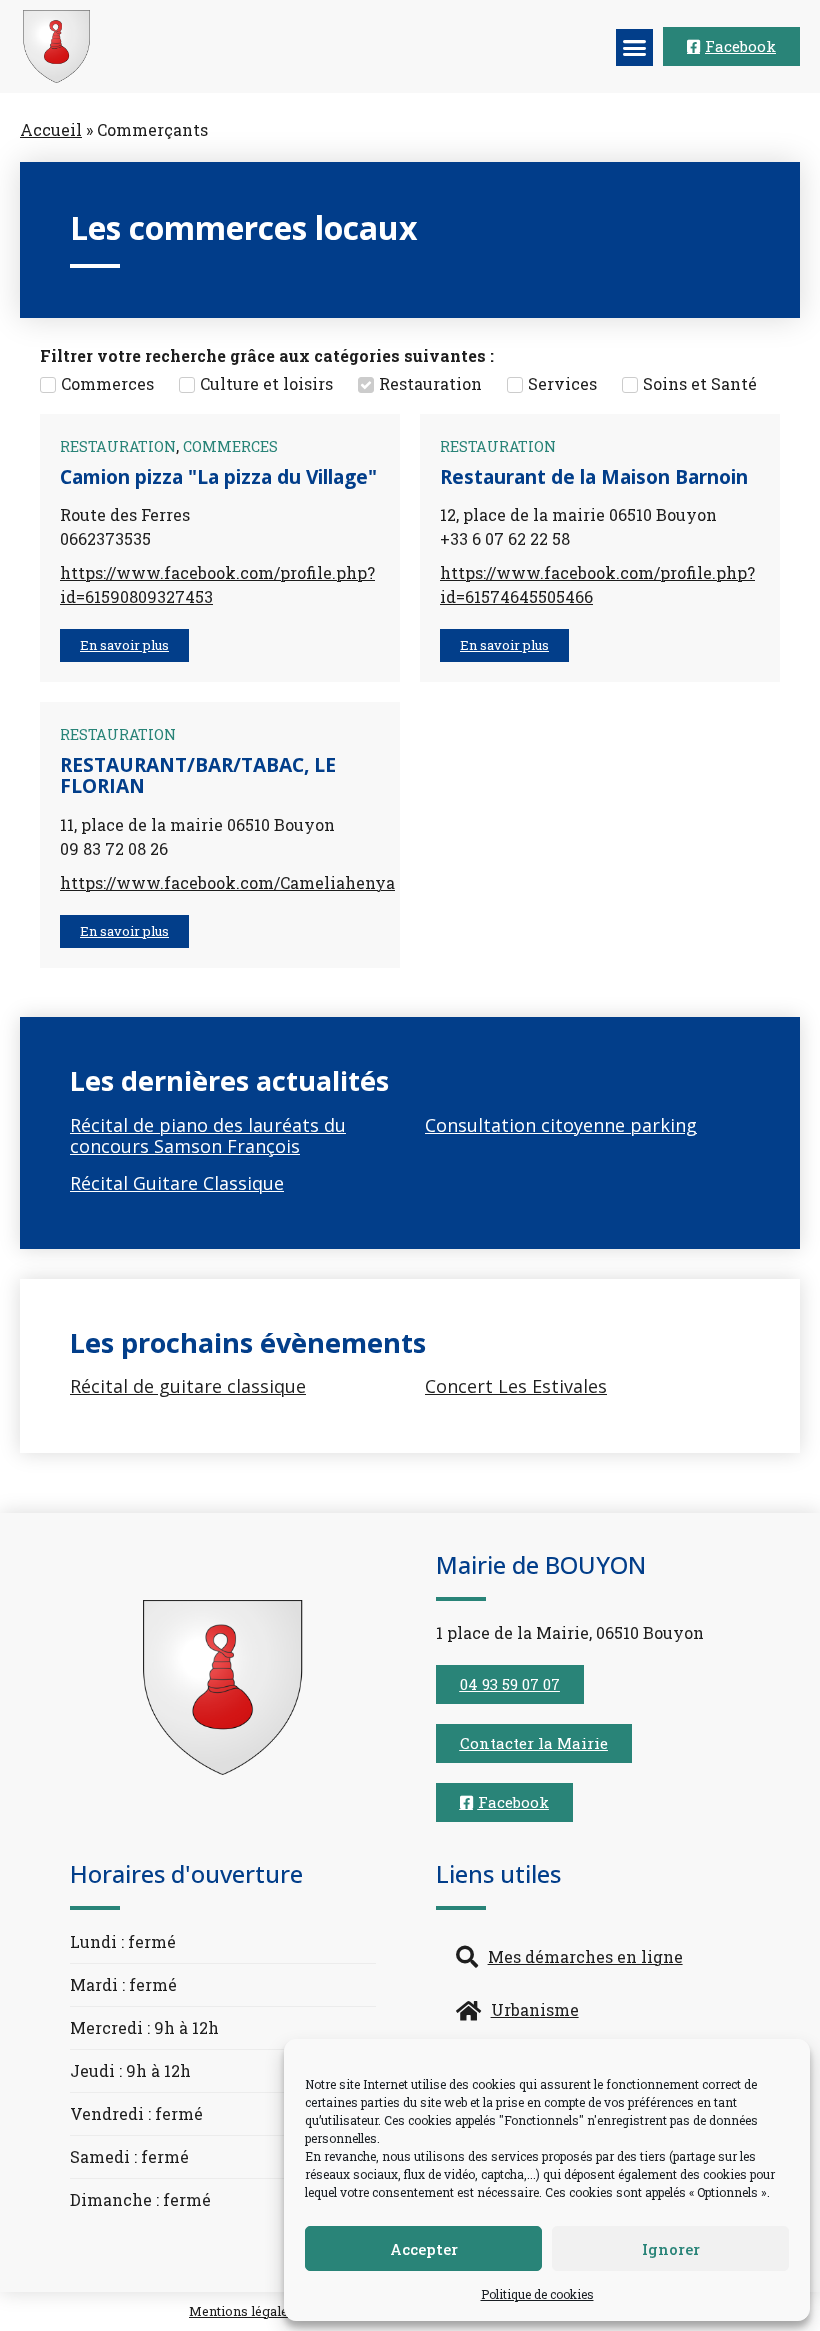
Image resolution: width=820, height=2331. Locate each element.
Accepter (424, 2249)
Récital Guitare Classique (177, 1183)
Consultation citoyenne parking (561, 1125)
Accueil (51, 129)
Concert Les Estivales (516, 1386)
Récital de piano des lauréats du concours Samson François (208, 1136)
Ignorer (671, 2249)
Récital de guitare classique (188, 1386)
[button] (635, 48)
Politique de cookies (537, 2294)
